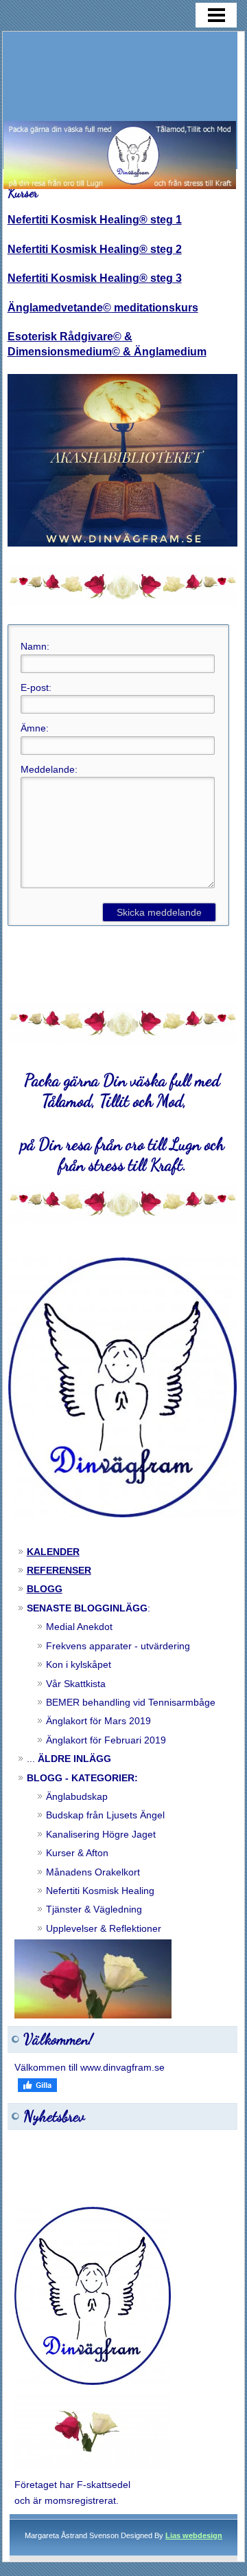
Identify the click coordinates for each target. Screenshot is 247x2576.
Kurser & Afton (77, 1853)
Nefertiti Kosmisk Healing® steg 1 (95, 220)
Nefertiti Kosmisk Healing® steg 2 (95, 249)
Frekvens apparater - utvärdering (118, 1646)
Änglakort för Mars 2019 (98, 1721)
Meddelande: (49, 769)
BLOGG (45, 1589)
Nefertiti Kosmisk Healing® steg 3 (95, 278)
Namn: (35, 646)
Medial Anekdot (79, 1627)
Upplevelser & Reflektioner (104, 1928)
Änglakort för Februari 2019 (106, 1740)
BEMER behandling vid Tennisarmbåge (131, 1702)
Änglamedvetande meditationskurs (103, 308)
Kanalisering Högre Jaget (101, 1834)
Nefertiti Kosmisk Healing (100, 1891)
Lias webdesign (194, 2535)
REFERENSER (59, 1570)
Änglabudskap (77, 1796)
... (69, 1759)
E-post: (36, 687)
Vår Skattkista (76, 1684)
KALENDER (53, 1552)
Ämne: (35, 728)
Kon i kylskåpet (79, 1664)
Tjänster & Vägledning (94, 1909)
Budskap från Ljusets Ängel (105, 1815)
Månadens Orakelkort (93, 1872)
